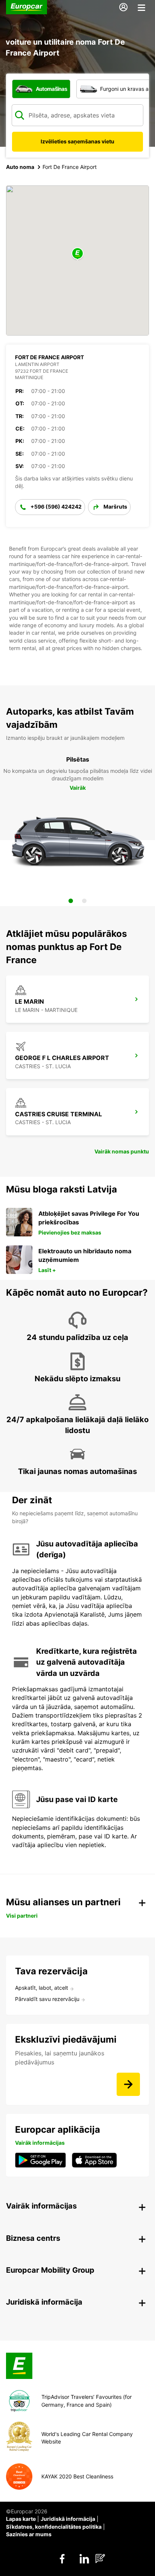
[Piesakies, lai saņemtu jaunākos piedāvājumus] (128, 2084)
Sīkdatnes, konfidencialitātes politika (54, 2527)
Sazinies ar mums (29, 2534)
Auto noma (20, 167)
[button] (77, 254)
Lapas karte (21, 2519)
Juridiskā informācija (68, 2519)
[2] (84, 901)
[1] (71, 901)
